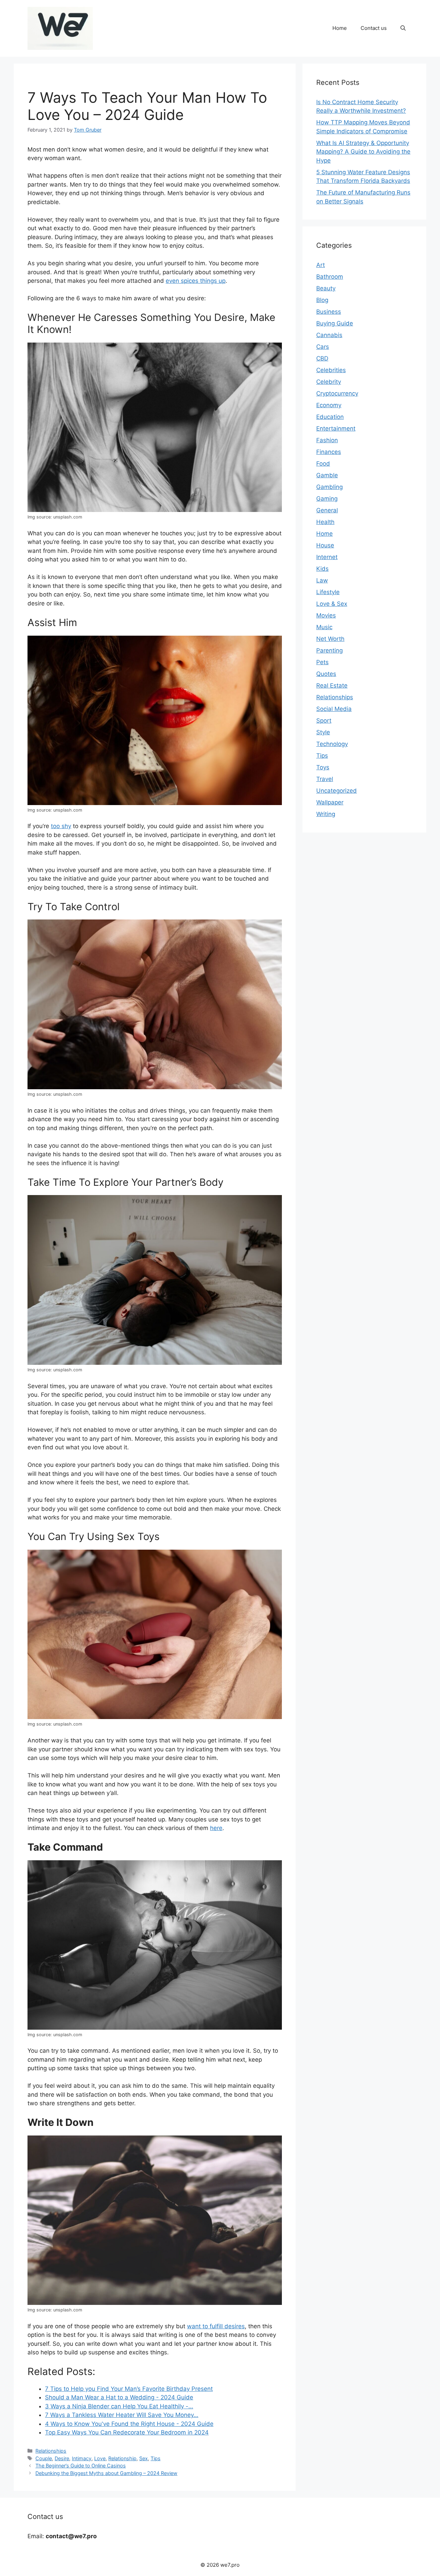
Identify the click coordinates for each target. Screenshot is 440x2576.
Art (321, 265)
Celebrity (329, 382)
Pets (322, 662)
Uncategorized (337, 791)
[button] (403, 28)
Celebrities (331, 370)
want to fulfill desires (216, 2326)
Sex (144, 2458)
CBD (322, 358)
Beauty (326, 288)
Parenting (329, 650)
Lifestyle (328, 592)
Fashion (327, 440)
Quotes (326, 674)
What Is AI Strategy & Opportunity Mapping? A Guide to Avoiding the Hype (363, 152)
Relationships (51, 2451)
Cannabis (329, 335)
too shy (61, 826)
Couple (44, 2458)
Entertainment (336, 428)
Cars (323, 347)
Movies (326, 615)
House (325, 545)
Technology (332, 744)
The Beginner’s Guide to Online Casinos (81, 2466)
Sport (324, 721)
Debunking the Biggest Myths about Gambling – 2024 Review (106, 2473)
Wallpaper (330, 802)
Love (100, 2458)
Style (323, 732)
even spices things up (196, 281)
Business (329, 312)
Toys (323, 767)
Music (324, 627)
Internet (327, 557)
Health (325, 522)
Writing (326, 814)
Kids (322, 569)
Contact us (374, 28)
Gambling (329, 487)
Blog (322, 300)
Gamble (327, 475)
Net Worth (330, 639)
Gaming (327, 499)
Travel (325, 779)
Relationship (122, 2458)
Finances (329, 452)
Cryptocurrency (337, 393)
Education (330, 417)
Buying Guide (335, 323)
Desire (62, 2458)
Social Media (334, 709)
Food (323, 464)
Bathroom (330, 277)
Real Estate (332, 685)
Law (322, 580)
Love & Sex (332, 604)
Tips (156, 2458)
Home (340, 28)
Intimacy (82, 2458)
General (327, 510)
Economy (329, 405)
